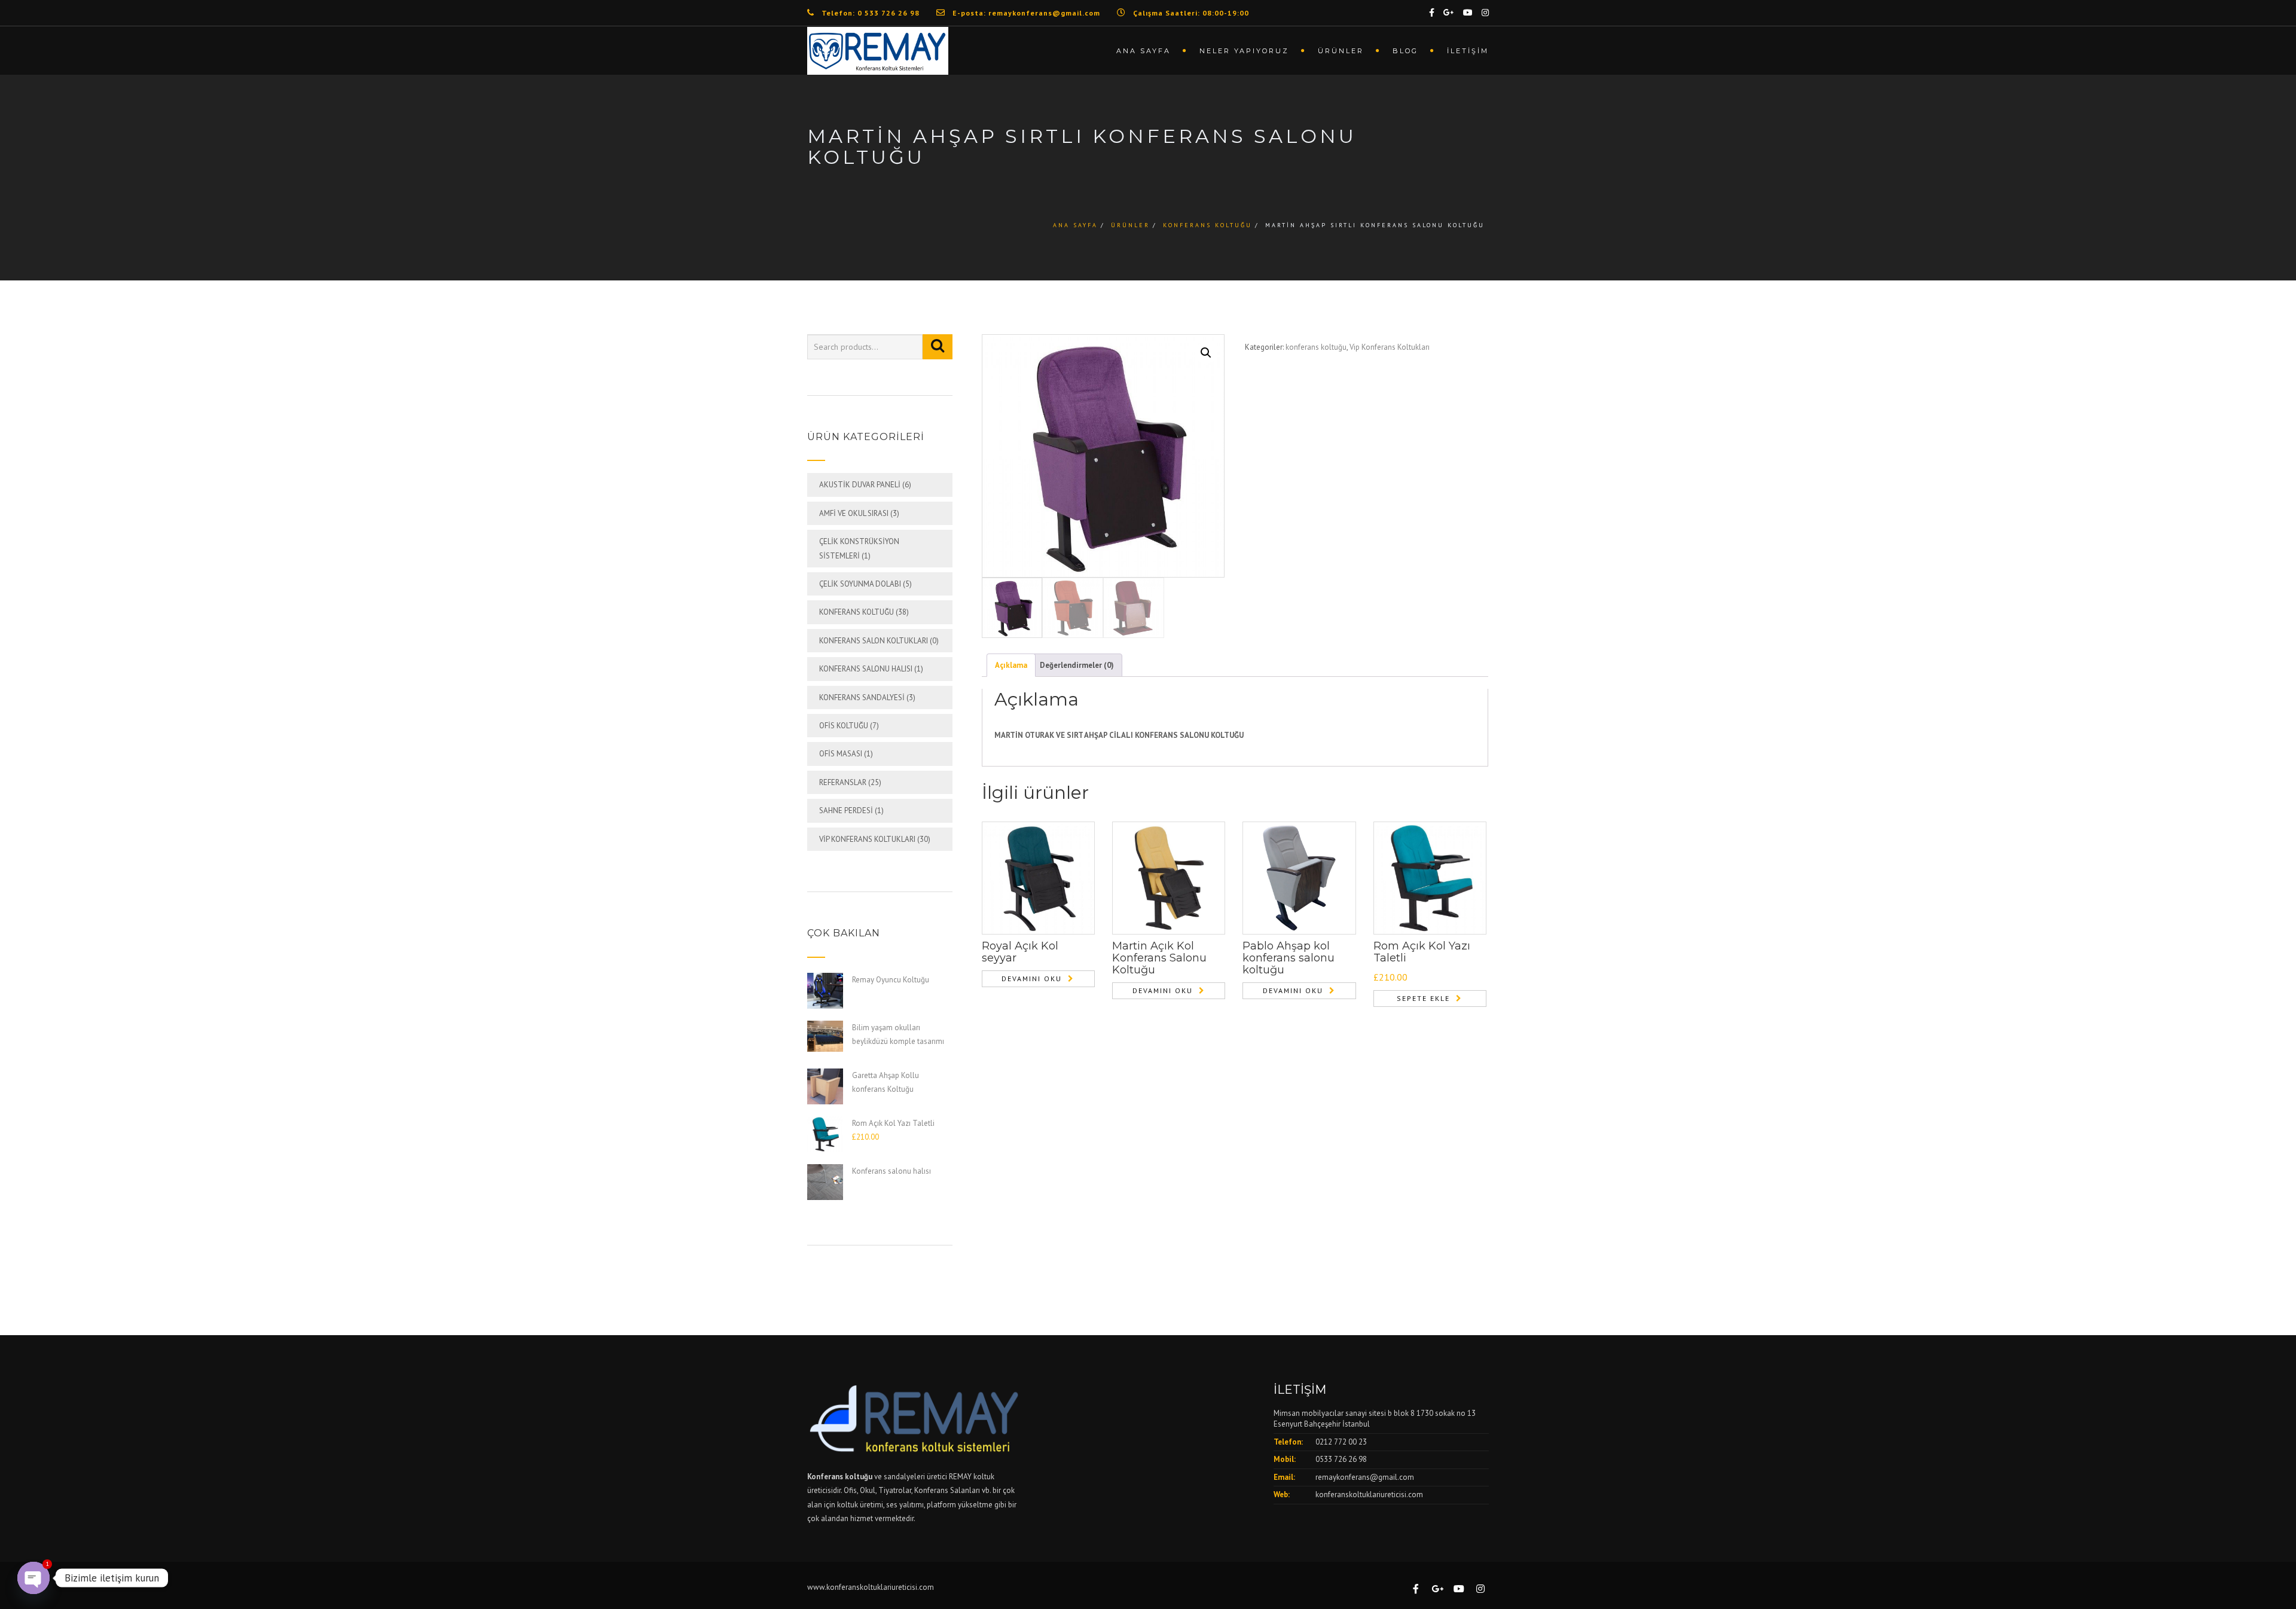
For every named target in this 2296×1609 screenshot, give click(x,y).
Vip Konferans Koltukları (867, 839)
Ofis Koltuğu (844, 726)
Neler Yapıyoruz (1244, 51)
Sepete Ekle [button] (1423, 998)
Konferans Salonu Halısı (866, 669)
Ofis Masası (841, 754)
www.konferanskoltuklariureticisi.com (871, 1587)
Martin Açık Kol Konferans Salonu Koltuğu (1159, 958)
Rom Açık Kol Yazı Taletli (1422, 952)
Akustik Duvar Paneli (860, 485)
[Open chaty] (33, 1578)
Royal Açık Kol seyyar (1020, 952)
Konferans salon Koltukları (874, 641)
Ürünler (1341, 51)
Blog (1405, 51)
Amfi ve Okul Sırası (854, 513)
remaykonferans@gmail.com (1365, 1477)
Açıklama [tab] (1011, 665)
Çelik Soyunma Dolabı (860, 584)
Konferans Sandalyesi (862, 697)
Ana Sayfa (1144, 51)
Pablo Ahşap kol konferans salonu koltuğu (1289, 958)
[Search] (938, 347)
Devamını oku (1032, 978)
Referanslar (843, 782)
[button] (1206, 353)
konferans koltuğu (1207, 225)
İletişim (1468, 51)
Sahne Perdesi (846, 810)
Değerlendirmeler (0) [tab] (1077, 665)
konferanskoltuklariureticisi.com (1369, 1494)
